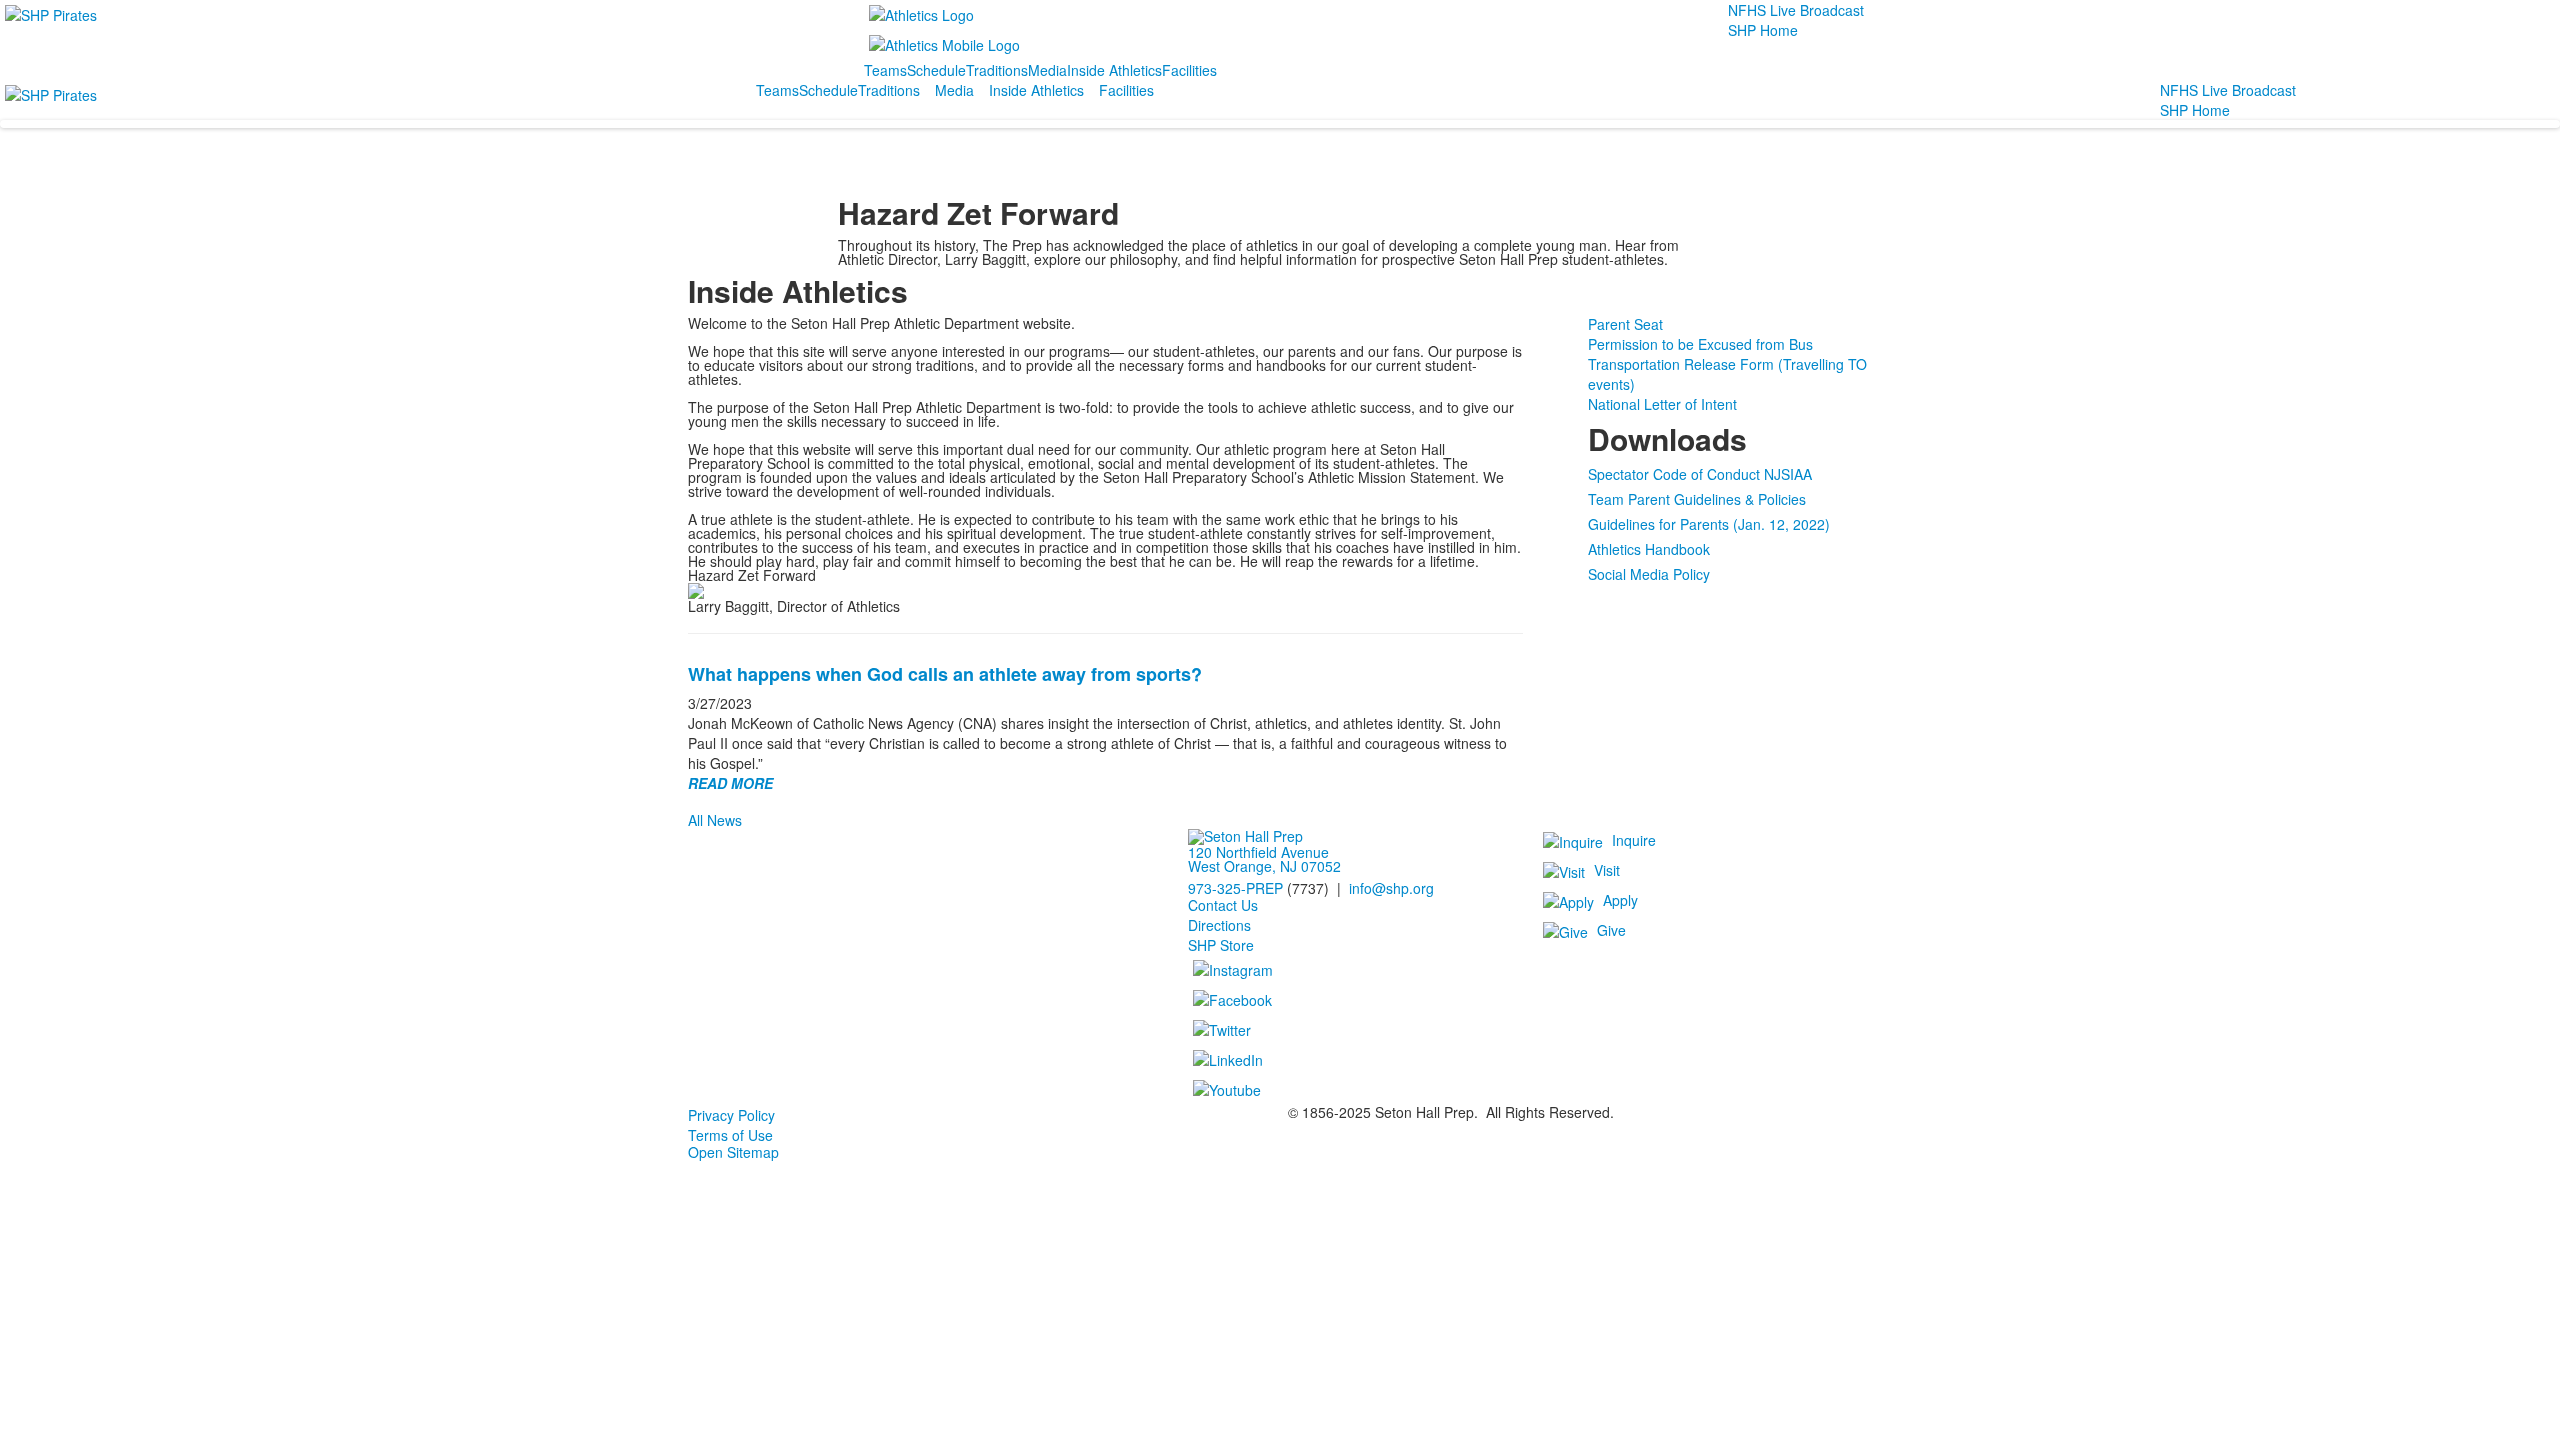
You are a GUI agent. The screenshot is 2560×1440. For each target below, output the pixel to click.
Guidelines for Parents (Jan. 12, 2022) (1709, 524)
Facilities (1189, 70)
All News (715, 820)
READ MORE (730, 783)
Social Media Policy (1649, 574)
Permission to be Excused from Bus (1700, 344)
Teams (885, 70)
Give (1611, 930)
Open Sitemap (733, 1152)
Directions (1219, 925)
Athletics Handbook (1649, 549)
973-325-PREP (1235, 888)
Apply (1620, 900)
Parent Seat (1625, 324)
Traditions (997, 70)
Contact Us (1223, 905)
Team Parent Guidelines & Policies (1697, 499)
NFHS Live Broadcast (1796, 10)
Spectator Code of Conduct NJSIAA (1700, 474)
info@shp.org (1391, 888)
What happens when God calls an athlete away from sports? (945, 674)
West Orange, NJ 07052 (1264, 866)
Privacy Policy (731, 1115)
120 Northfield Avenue (1258, 852)
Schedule (936, 70)
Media (1047, 70)
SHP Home (1763, 30)
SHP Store (1221, 945)
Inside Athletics (1114, 70)
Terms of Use (730, 1135)
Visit (1607, 870)
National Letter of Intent (1662, 404)
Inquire (1634, 840)
